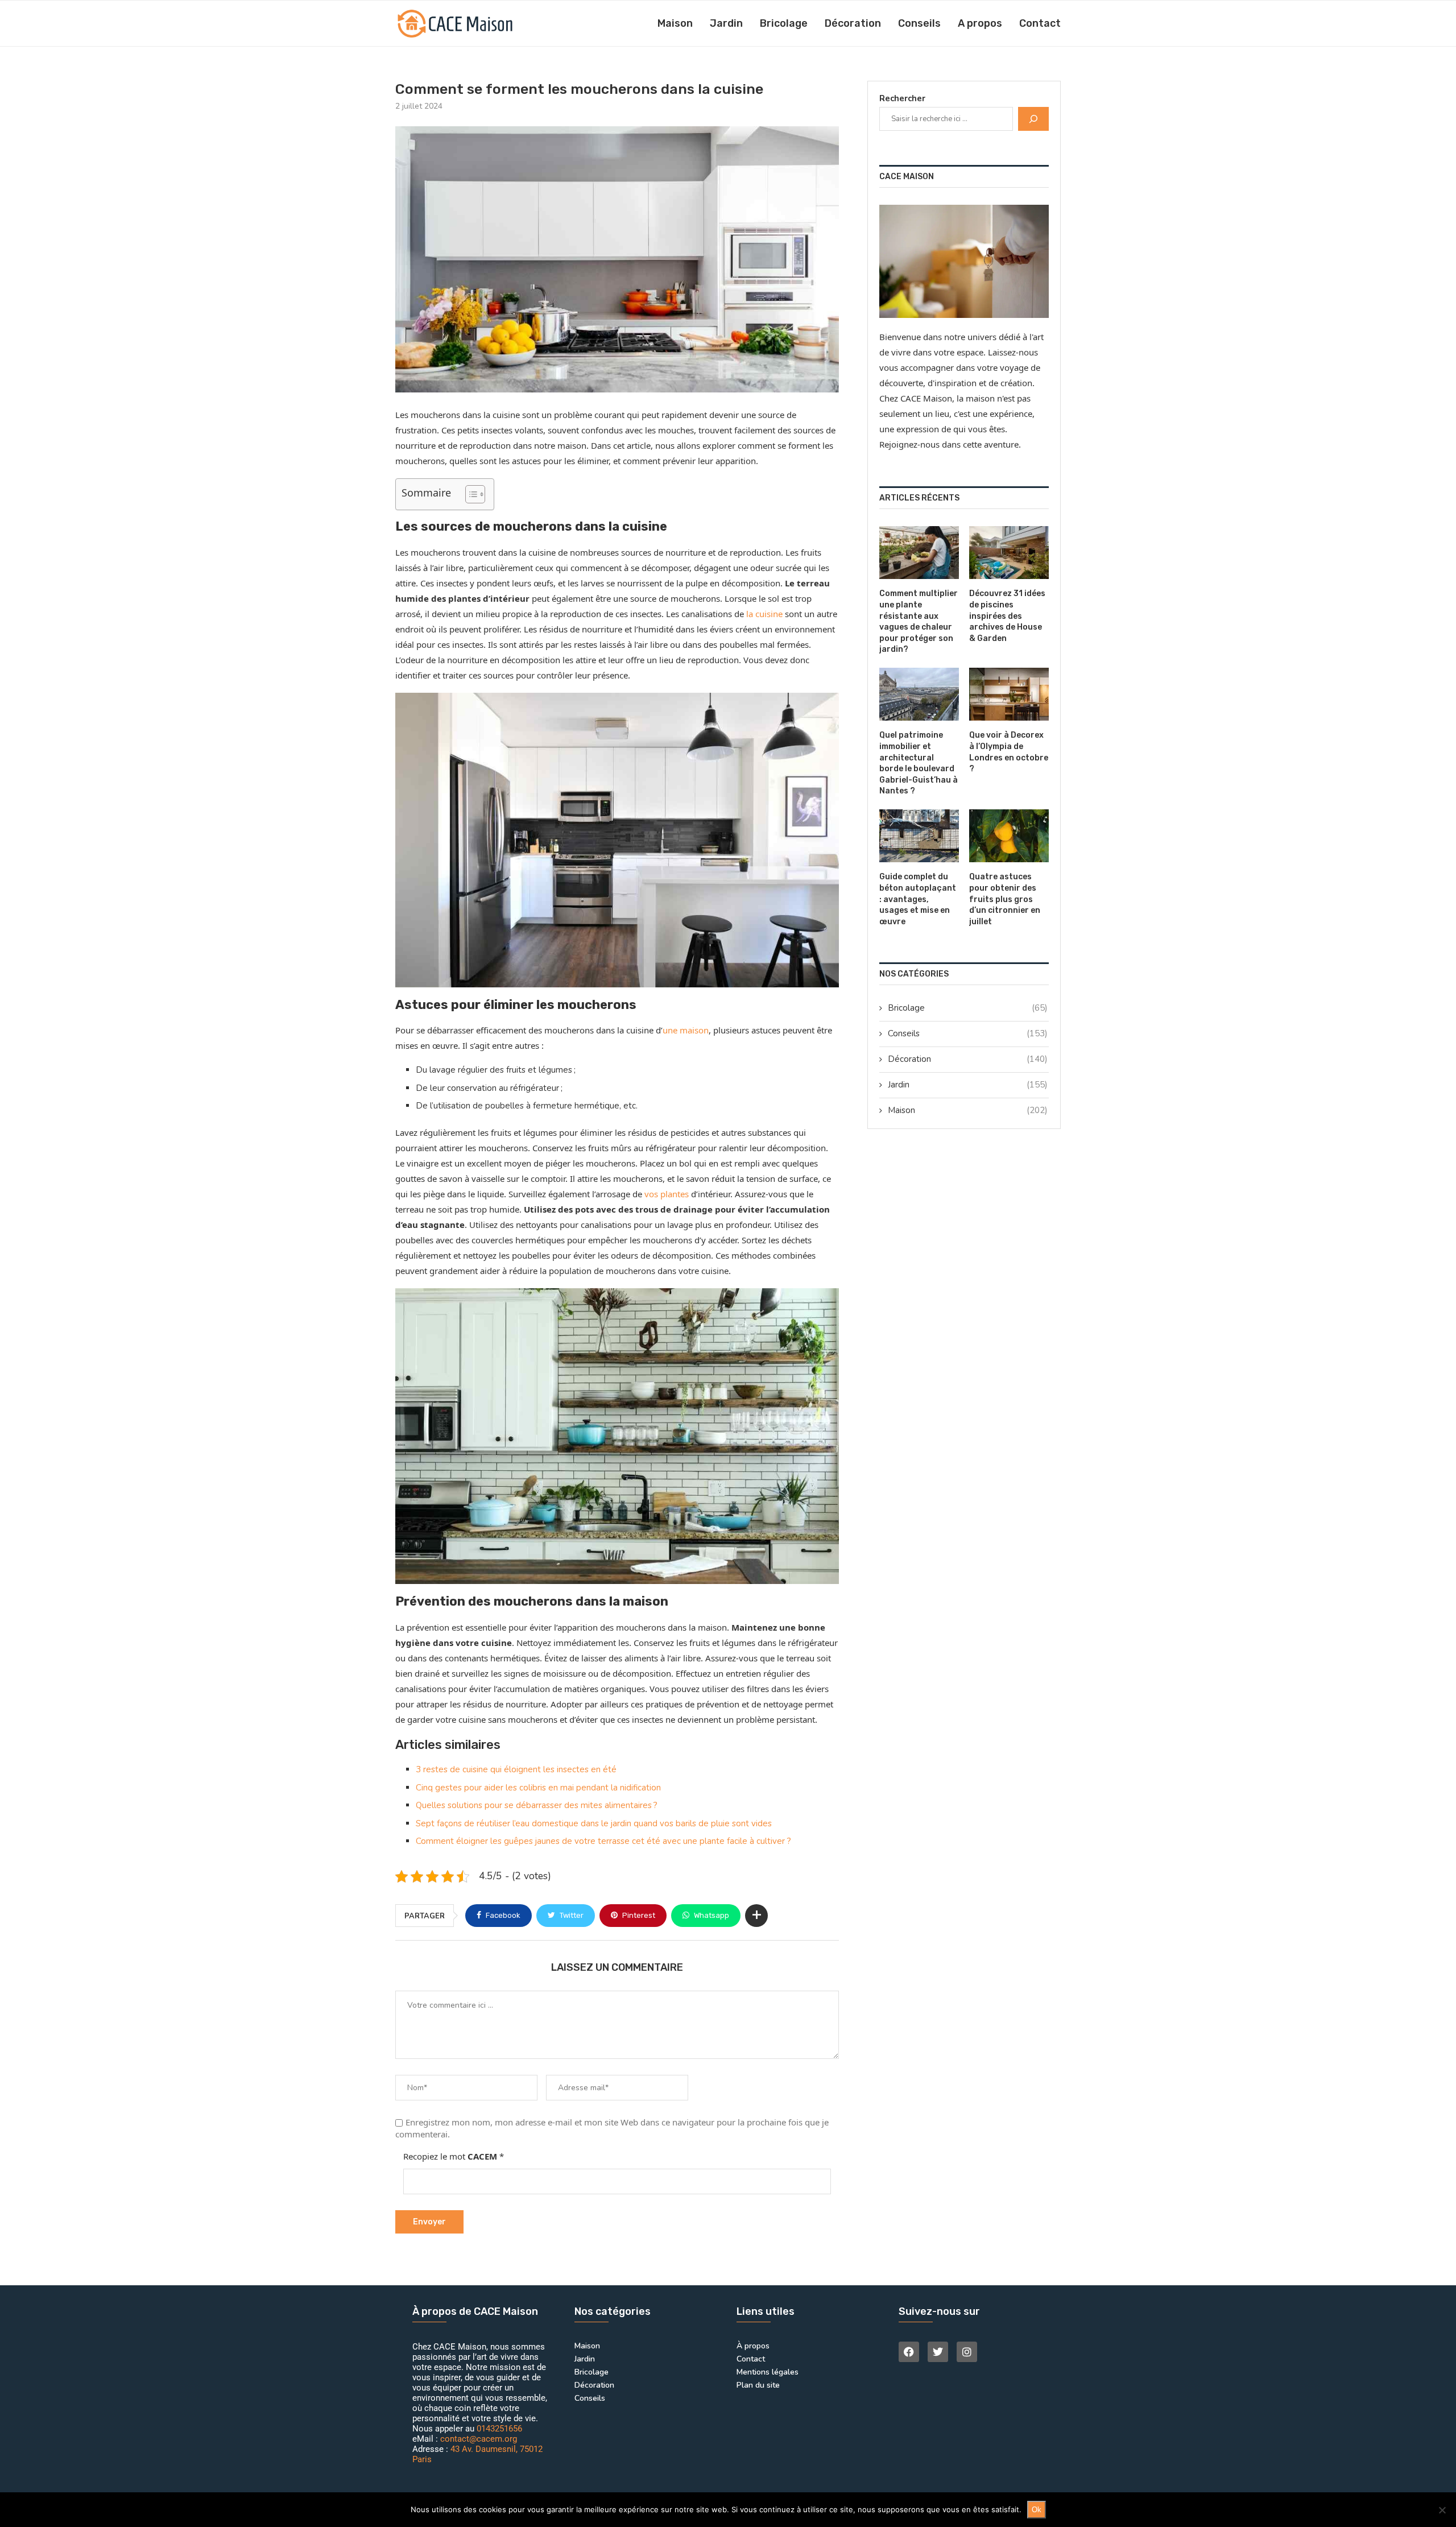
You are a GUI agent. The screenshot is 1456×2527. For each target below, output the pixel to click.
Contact (1040, 23)
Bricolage (784, 23)
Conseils (919, 23)
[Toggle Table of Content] (470, 494)
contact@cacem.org (479, 2439)
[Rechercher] (1033, 119)
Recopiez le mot (454, 2156)
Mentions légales (768, 2372)
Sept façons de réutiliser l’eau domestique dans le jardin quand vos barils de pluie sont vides (594, 1823)
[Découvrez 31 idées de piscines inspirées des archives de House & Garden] (1009, 553)
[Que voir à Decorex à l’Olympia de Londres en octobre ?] (1009, 694)
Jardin (726, 23)
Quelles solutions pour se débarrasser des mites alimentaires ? (537, 1805)
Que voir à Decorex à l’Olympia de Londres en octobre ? (1009, 752)
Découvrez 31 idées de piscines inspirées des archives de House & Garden (1007, 616)
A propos (980, 23)
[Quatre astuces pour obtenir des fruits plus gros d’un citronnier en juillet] (1009, 836)
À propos (753, 2346)
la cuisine (764, 614)
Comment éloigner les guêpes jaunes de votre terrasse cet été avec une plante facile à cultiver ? (603, 1841)
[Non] (1442, 2510)
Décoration (853, 23)
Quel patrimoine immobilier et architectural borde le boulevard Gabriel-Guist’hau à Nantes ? (919, 763)
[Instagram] (967, 2352)
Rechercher (902, 98)
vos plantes (667, 1194)
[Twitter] (938, 2352)
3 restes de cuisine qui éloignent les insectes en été (516, 1769)
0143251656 (499, 2429)
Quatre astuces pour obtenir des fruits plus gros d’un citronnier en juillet (1005, 899)
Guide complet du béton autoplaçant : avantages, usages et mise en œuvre (918, 899)
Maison (675, 23)
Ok (1037, 2510)
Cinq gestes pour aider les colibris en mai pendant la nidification (538, 1788)
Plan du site (758, 2385)
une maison (686, 1030)
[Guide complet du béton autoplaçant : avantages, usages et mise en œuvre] (919, 836)
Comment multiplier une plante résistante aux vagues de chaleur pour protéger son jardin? (919, 621)
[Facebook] (909, 2352)
